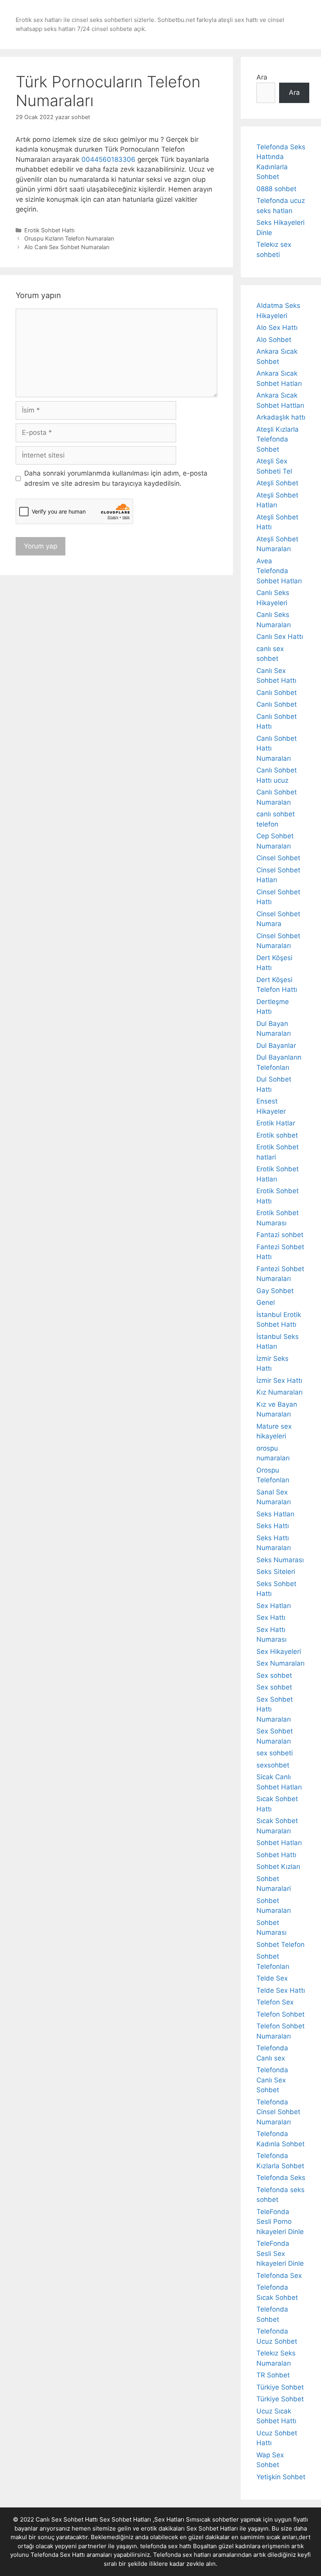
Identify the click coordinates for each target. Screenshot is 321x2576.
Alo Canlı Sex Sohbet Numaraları (67, 247)
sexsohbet (273, 1765)
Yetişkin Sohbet (281, 2477)
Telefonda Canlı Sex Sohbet (272, 2080)
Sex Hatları (274, 1606)
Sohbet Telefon (280, 1945)
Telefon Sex (275, 2002)
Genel (266, 1302)
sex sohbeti (275, 1753)
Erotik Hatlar (276, 1123)
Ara (262, 77)
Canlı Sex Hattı (280, 637)
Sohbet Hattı (276, 1855)
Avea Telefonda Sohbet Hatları (279, 571)
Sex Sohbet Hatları (212, 2528)
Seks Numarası (280, 1560)
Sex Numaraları (280, 1663)
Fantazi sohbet (280, 1235)
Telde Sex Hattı (281, 1990)
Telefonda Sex (279, 2276)
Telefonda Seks (281, 2178)
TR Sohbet (273, 2375)
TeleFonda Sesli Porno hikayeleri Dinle (280, 2222)
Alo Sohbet (274, 340)
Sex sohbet (274, 1675)
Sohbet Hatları (279, 1843)
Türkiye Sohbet (280, 2387)
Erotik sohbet (277, 1135)
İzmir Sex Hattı (279, 1380)
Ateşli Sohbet (277, 483)
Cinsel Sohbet (278, 858)
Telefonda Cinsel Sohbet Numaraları (278, 2112)
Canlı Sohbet (277, 693)
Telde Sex (272, 1978)
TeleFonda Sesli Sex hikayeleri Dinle (280, 2253)
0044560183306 (108, 159)
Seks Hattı (273, 1526)
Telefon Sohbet (280, 2014)
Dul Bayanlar (276, 1046)
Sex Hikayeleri (279, 1652)
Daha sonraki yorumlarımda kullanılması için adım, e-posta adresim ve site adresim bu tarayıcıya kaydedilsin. (116, 478)
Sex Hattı (271, 1617)
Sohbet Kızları (278, 1867)
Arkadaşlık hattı (281, 417)
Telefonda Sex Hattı (58, 2555)
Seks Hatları (275, 1514)
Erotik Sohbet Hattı (49, 230)
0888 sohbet (276, 189)
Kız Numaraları (280, 1392)
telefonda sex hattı (166, 2546)
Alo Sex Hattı (277, 327)
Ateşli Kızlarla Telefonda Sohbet (278, 439)
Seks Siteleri (276, 1572)
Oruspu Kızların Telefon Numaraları (69, 238)
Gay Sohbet (275, 1291)
